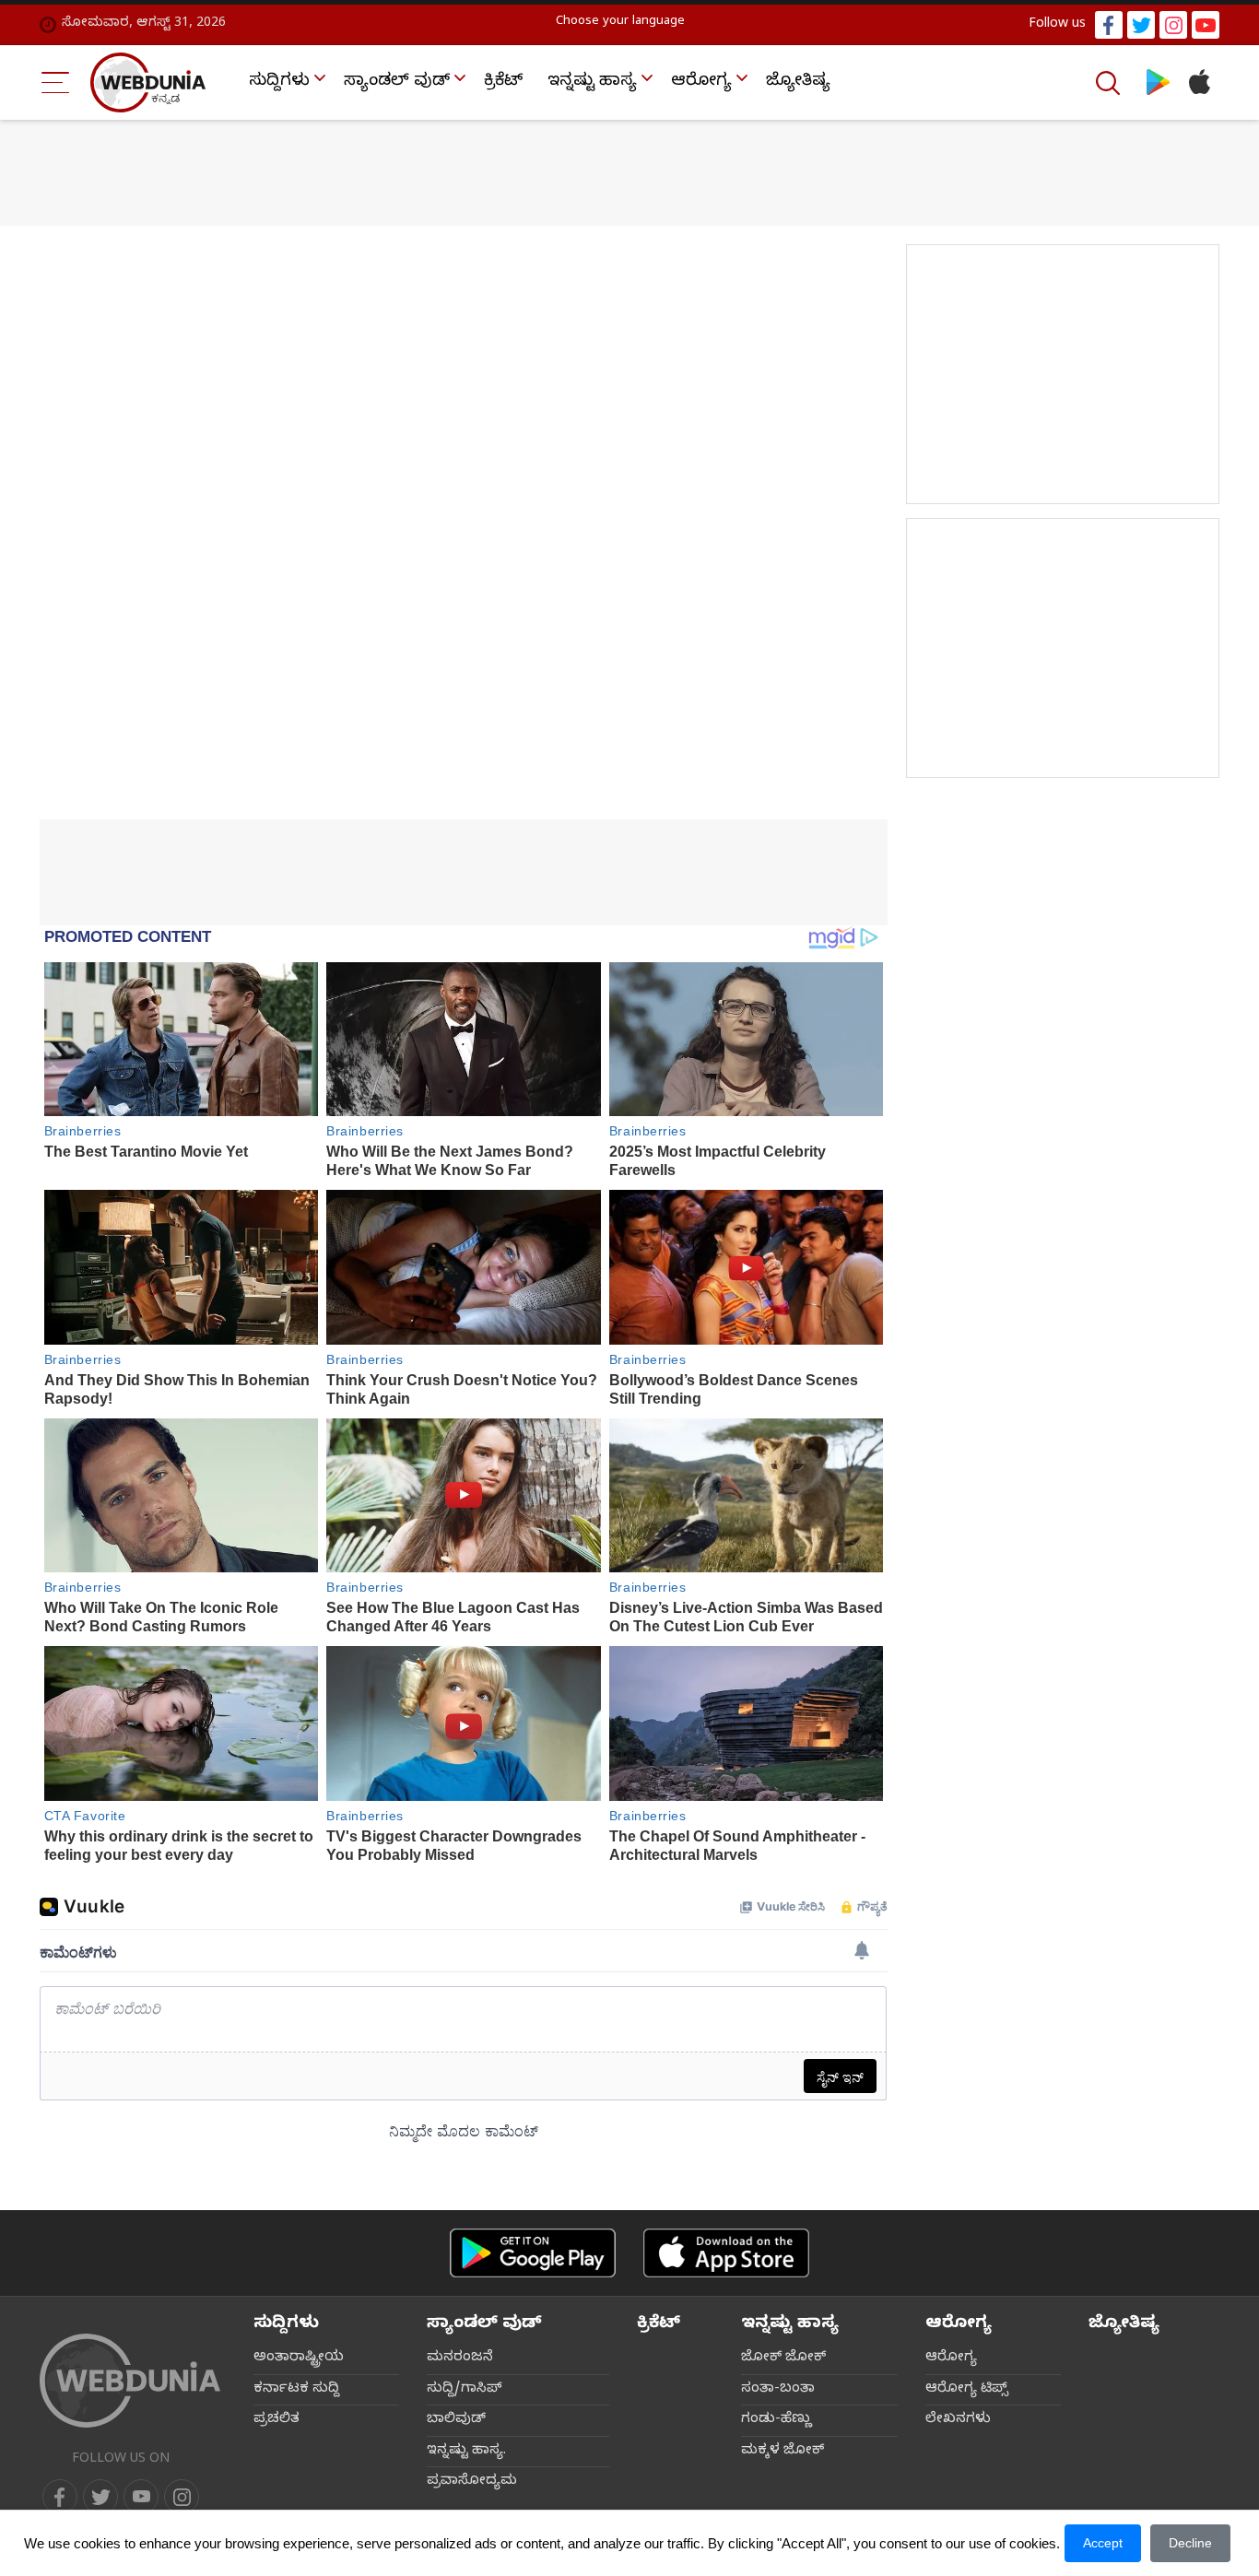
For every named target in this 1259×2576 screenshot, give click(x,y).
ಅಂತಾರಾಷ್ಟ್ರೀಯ (299, 2358)
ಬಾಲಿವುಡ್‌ (456, 2420)
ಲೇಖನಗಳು (958, 2420)
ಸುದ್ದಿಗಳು (279, 82)
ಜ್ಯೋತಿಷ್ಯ (798, 82)
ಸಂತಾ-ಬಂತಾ (778, 2390)
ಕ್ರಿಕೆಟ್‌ (503, 82)
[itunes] (1199, 82)
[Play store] (1158, 82)
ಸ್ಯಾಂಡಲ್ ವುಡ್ (397, 82)
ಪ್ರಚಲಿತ (277, 2420)
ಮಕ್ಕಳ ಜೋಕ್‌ (782, 2452)
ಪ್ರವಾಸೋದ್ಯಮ (472, 2482)
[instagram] (1173, 25)
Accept (1103, 2543)
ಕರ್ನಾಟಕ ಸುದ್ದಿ (296, 2390)
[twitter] (1141, 25)
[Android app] (533, 2253)
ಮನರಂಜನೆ (460, 2358)
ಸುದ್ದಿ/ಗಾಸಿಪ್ (465, 2390)
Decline (1190, 2543)
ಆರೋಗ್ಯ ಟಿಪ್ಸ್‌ (967, 2390)
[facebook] (1109, 25)
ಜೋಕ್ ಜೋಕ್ (783, 2358)
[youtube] (1206, 25)
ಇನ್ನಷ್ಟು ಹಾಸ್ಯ (592, 82)
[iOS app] (726, 2253)
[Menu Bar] (56, 82)
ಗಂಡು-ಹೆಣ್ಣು (777, 2420)
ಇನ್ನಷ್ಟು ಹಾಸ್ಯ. (466, 2452)
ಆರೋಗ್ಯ (701, 82)
